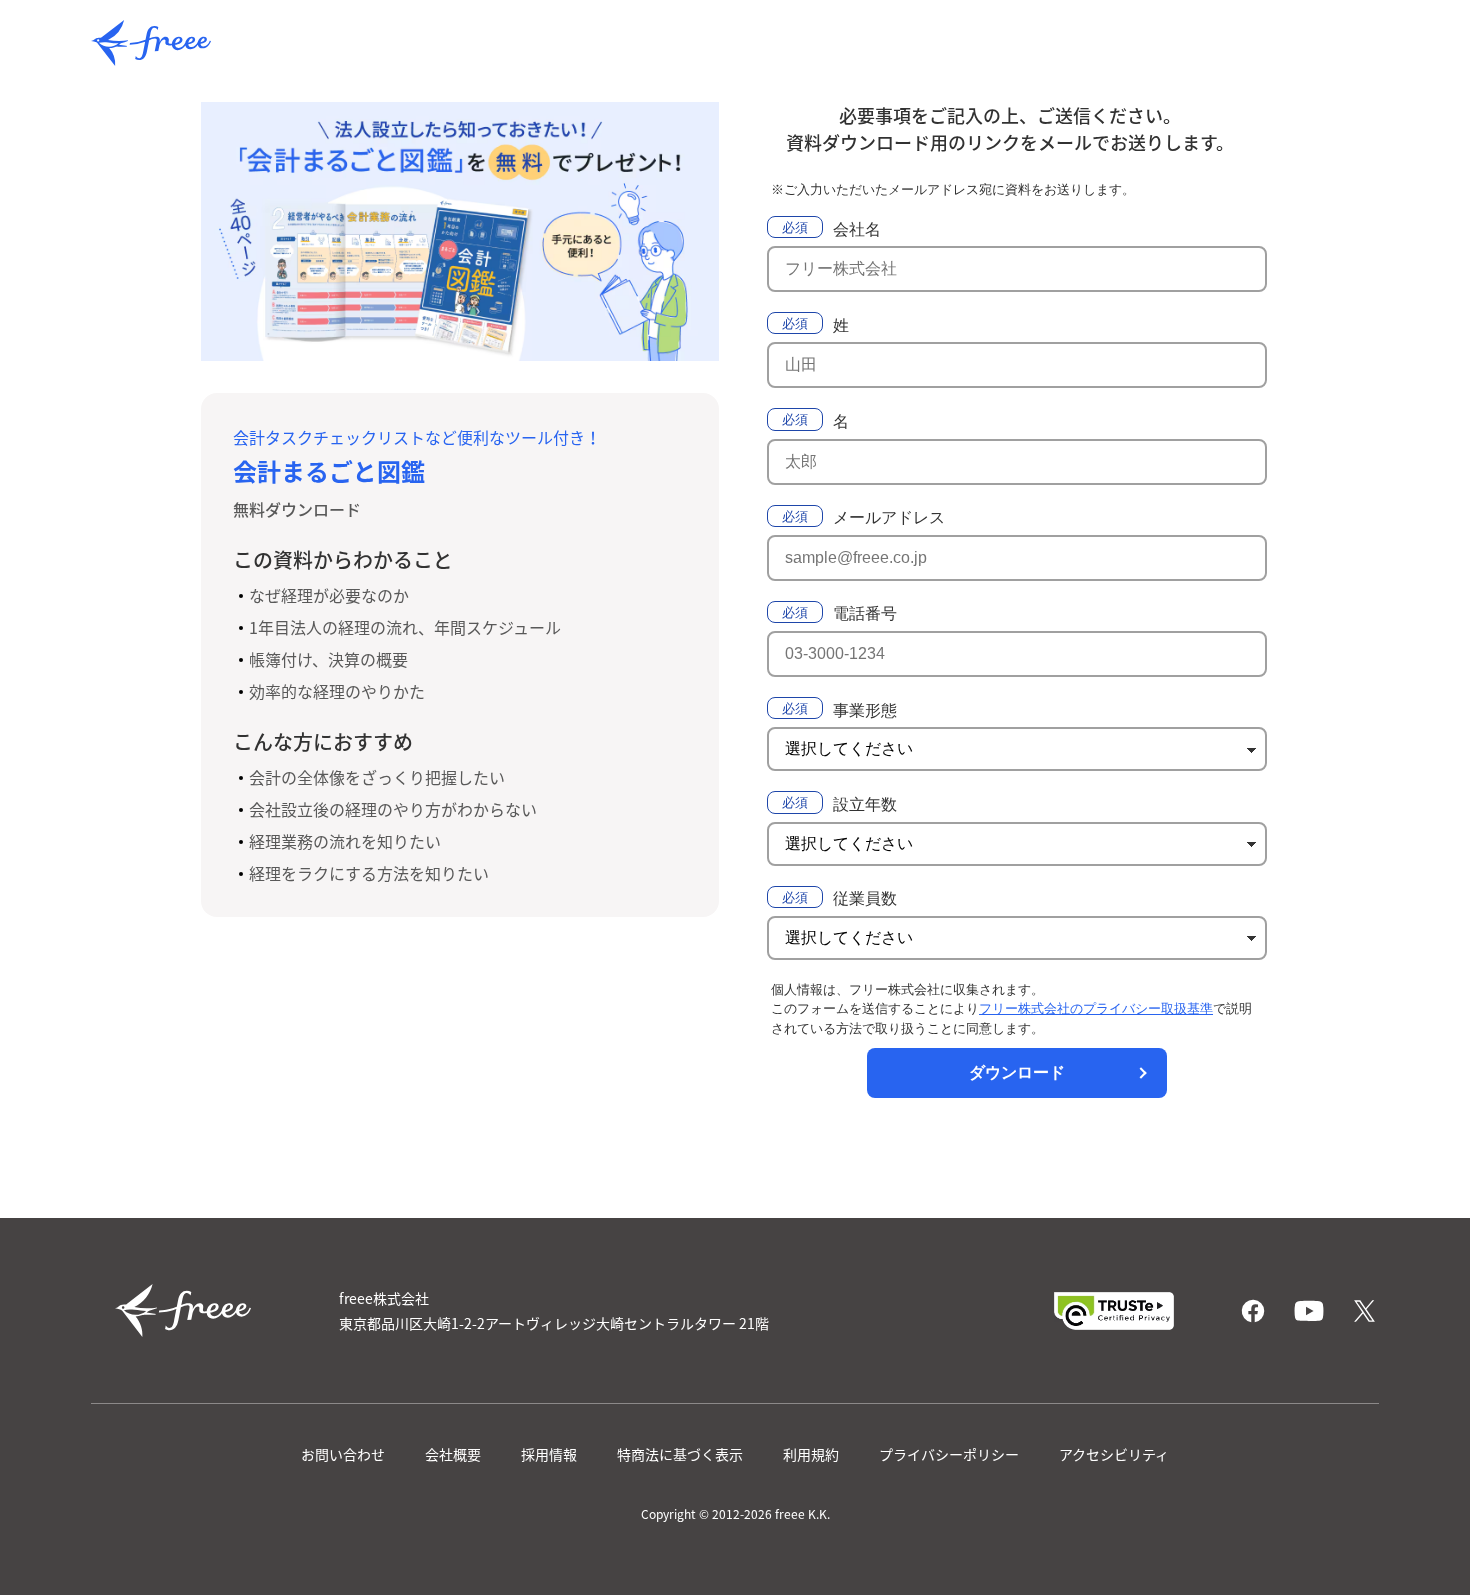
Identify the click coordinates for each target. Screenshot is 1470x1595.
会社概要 (453, 1454)
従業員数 (865, 898)
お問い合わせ (343, 1454)
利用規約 (811, 1454)
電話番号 (865, 613)
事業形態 (865, 710)
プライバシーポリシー (949, 1454)
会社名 (857, 229)
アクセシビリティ (1114, 1454)
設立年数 (865, 804)
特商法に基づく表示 (680, 1454)
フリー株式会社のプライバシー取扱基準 (1096, 1008)
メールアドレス (889, 517)
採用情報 (549, 1454)
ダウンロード (1017, 1072)
